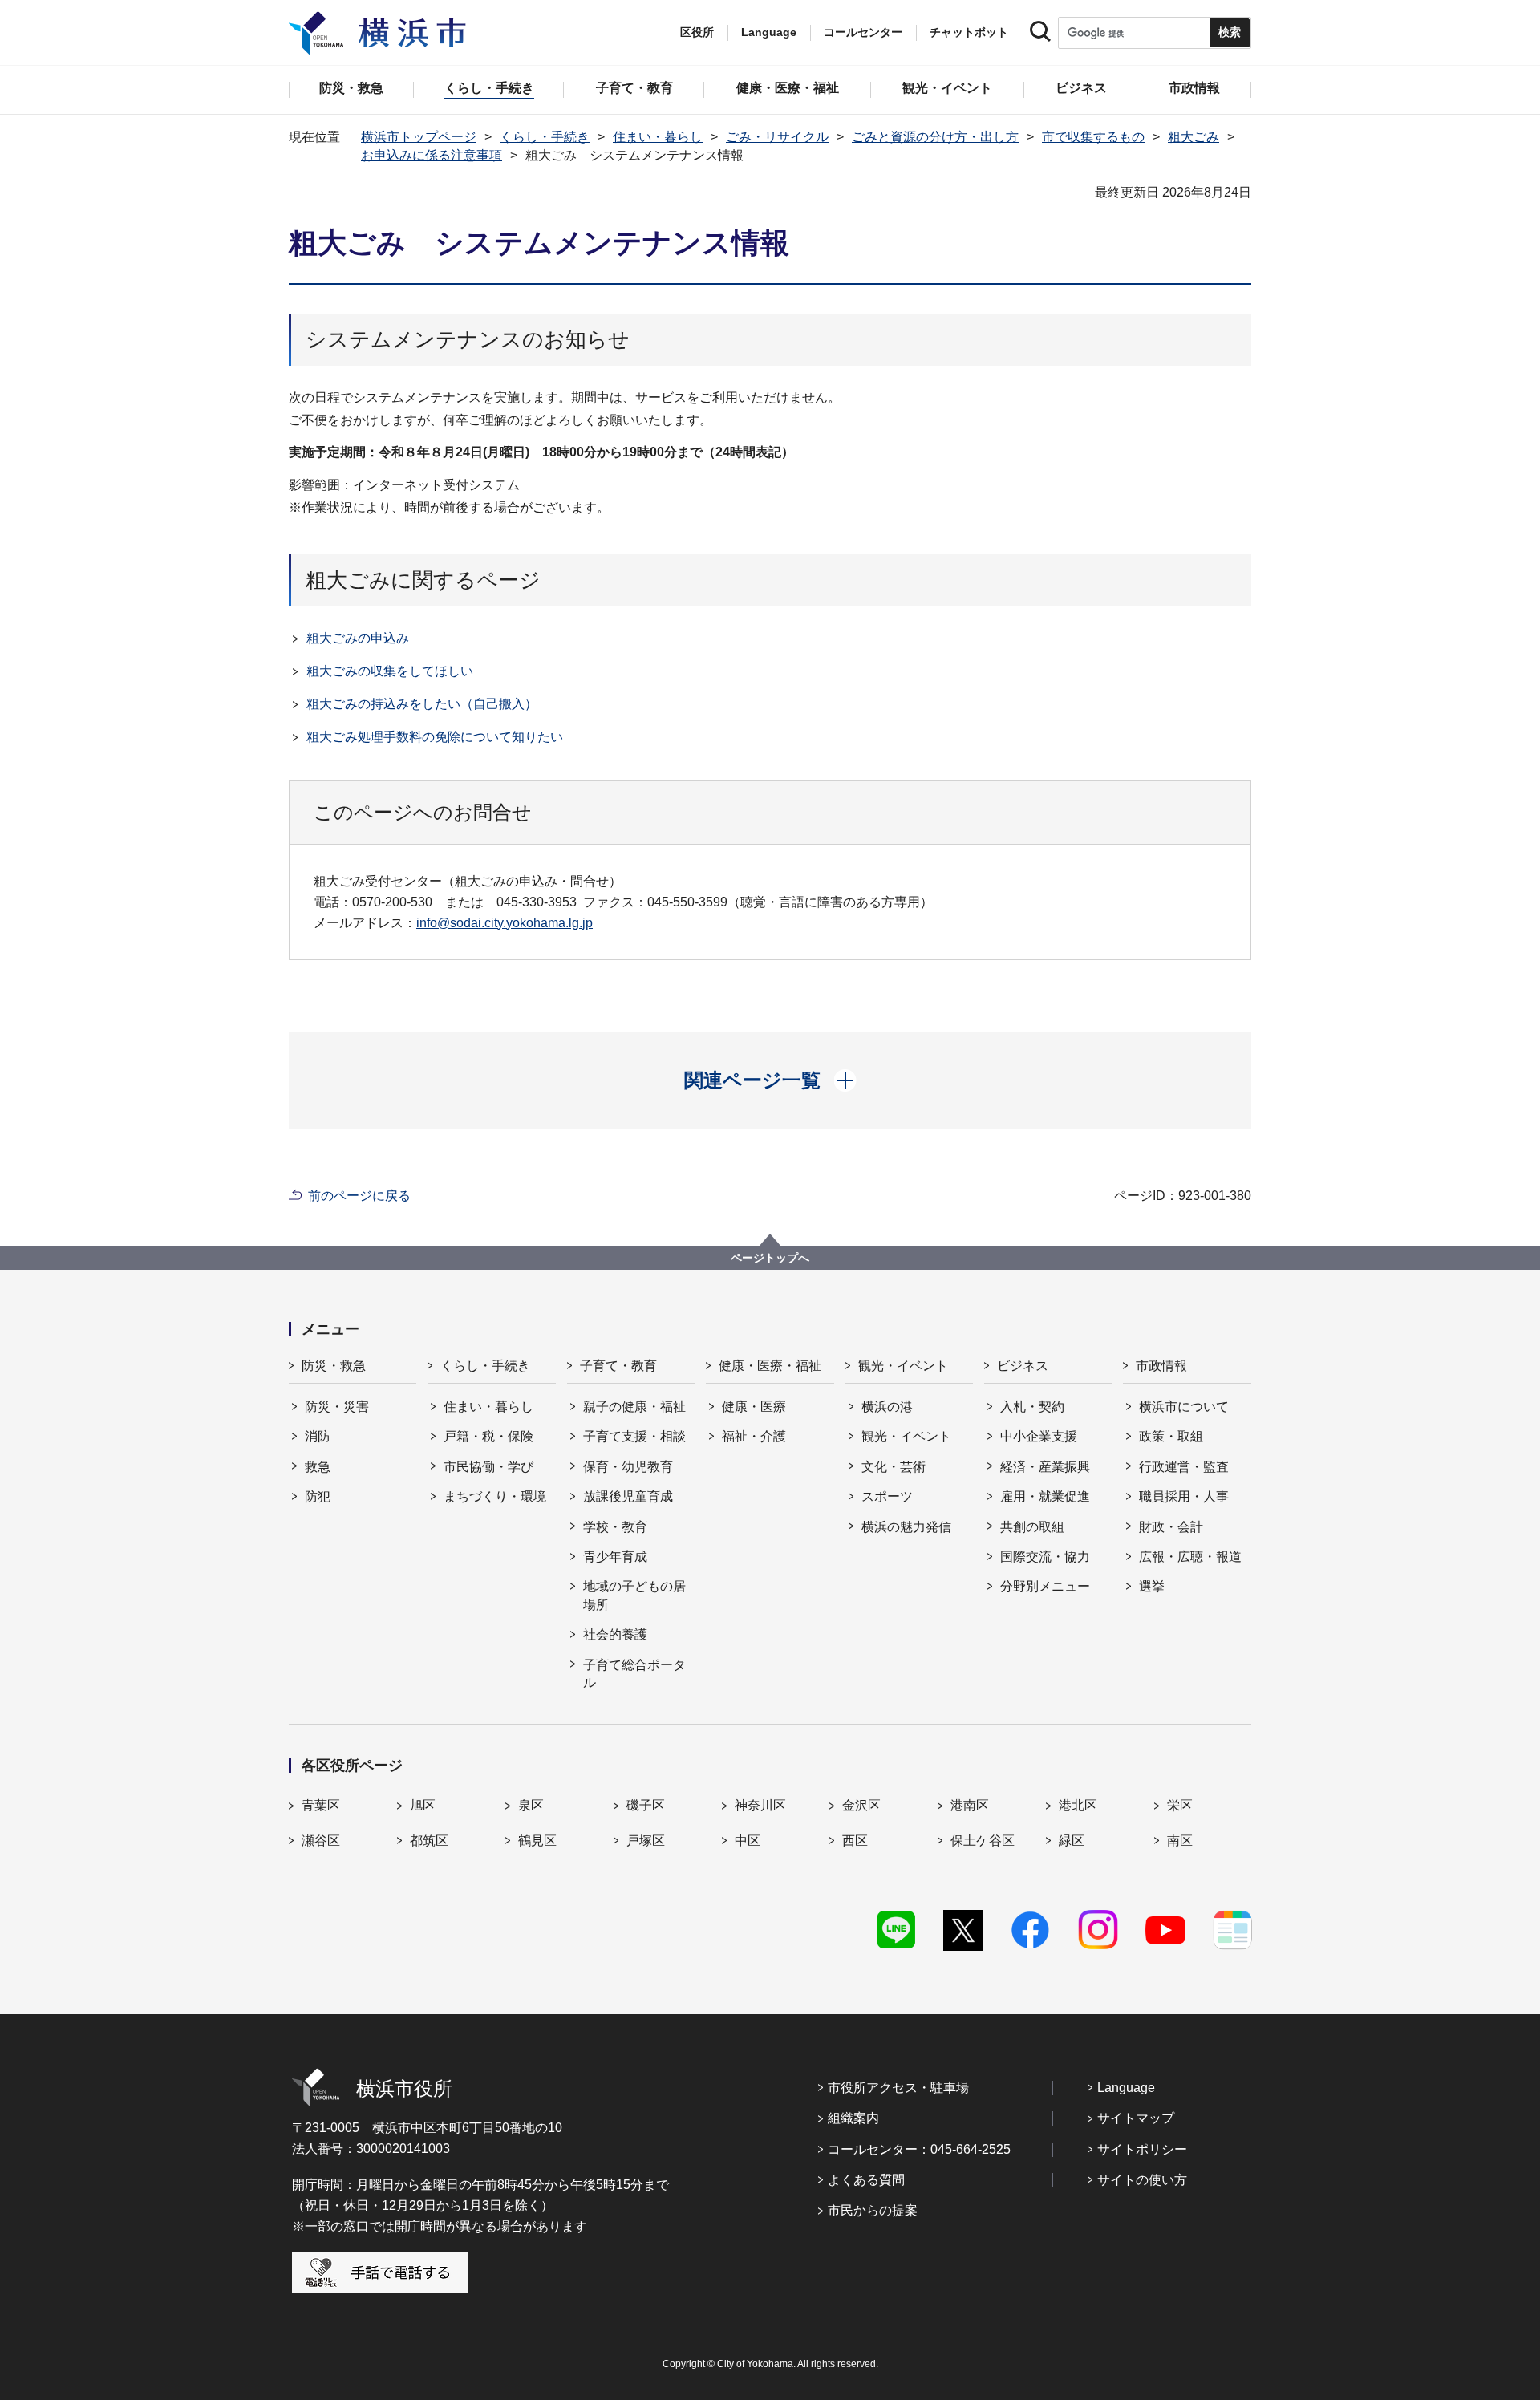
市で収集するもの (1093, 137)
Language (1126, 2088)
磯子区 (646, 1805)
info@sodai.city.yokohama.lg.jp (505, 923)
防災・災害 (337, 1407)
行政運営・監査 (1184, 1467)
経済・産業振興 (1045, 1467)
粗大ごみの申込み (358, 638)
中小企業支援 (1039, 1436)
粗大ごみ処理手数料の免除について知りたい (435, 737)
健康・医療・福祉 (770, 1366)
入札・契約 (1032, 1407)
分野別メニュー (1045, 1586)
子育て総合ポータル (634, 1674)
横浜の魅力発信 (906, 1527)
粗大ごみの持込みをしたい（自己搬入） (422, 704)
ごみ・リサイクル (777, 137)
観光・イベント (903, 1366)
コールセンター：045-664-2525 (919, 2149)
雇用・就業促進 (1045, 1496)
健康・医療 (754, 1407)
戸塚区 (646, 1841)
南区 (1180, 1841)
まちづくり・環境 (495, 1496)
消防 (318, 1436)
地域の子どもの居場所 (634, 1595)
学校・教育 (615, 1527)
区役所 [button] (697, 32)
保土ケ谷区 (983, 1841)
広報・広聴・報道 (1190, 1557)
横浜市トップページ (419, 137)
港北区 (1078, 1805)
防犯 (318, 1496)
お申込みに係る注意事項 (432, 155)
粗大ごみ (1193, 137)
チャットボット (969, 32)
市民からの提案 (873, 2210)
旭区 (423, 1805)
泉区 (531, 1805)
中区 (748, 1841)
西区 (855, 1841)
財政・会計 (1171, 1527)
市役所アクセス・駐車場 (898, 2088)
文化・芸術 (894, 1467)
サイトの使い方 (1142, 2180)
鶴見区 (537, 1841)
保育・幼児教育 (628, 1467)
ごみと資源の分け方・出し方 (935, 137)
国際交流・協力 (1045, 1557)
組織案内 (853, 2118)
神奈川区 (760, 1805)
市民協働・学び (488, 1467)
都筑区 (429, 1841)
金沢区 (861, 1805)
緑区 (1072, 1841)
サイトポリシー (1142, 2149)
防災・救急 (334, 1366)
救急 (318, 1467)
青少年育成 (615, 1557)
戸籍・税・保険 (488, 1436)
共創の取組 (1032, 1527)
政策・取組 (1171, 1436)
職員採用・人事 (1184, 1496)
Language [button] (769, 32)
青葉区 (321, 1805)
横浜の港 (887, 1407)
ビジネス (1023, 1366)
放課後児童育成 (628, 1496)
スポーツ (887, 1496)
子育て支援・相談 (634, 1436)
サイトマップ (1136, 2118)
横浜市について (1184, 1407)
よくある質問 (866, 2180)
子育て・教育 (618, 1366)
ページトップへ (770, 1258)
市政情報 (1161, 1366)
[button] (770, 1080)
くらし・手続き (545, 137)
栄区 (1180, 1805)
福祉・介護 (754, 1436)
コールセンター (863, 32)
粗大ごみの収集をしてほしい (390, 671)
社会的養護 (615, 1634)
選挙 (1152, 1586)
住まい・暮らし (658, 137)
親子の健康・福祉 (634, 1407)
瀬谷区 (321, 1841)
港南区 (970, 1805)
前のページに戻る (359, 1196)
